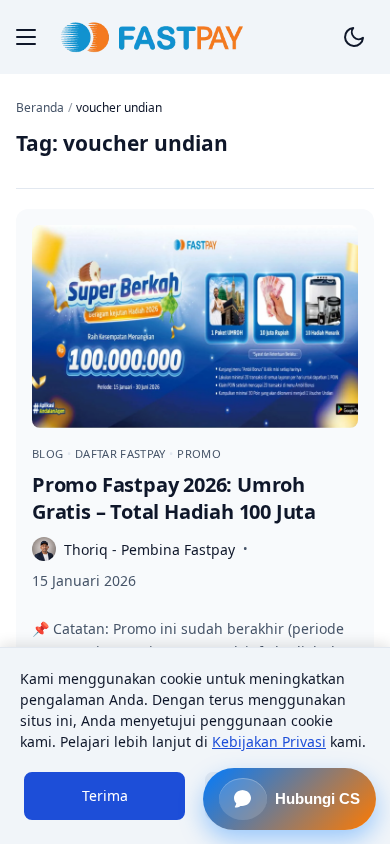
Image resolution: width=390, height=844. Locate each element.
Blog (49, 453)
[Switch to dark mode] (354, 37)
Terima (105, 795)
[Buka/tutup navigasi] (26, 37)
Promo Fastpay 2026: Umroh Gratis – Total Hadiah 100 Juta (174, 498)
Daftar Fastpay (122, 453)
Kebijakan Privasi (269, 741)
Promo (199, 453)
